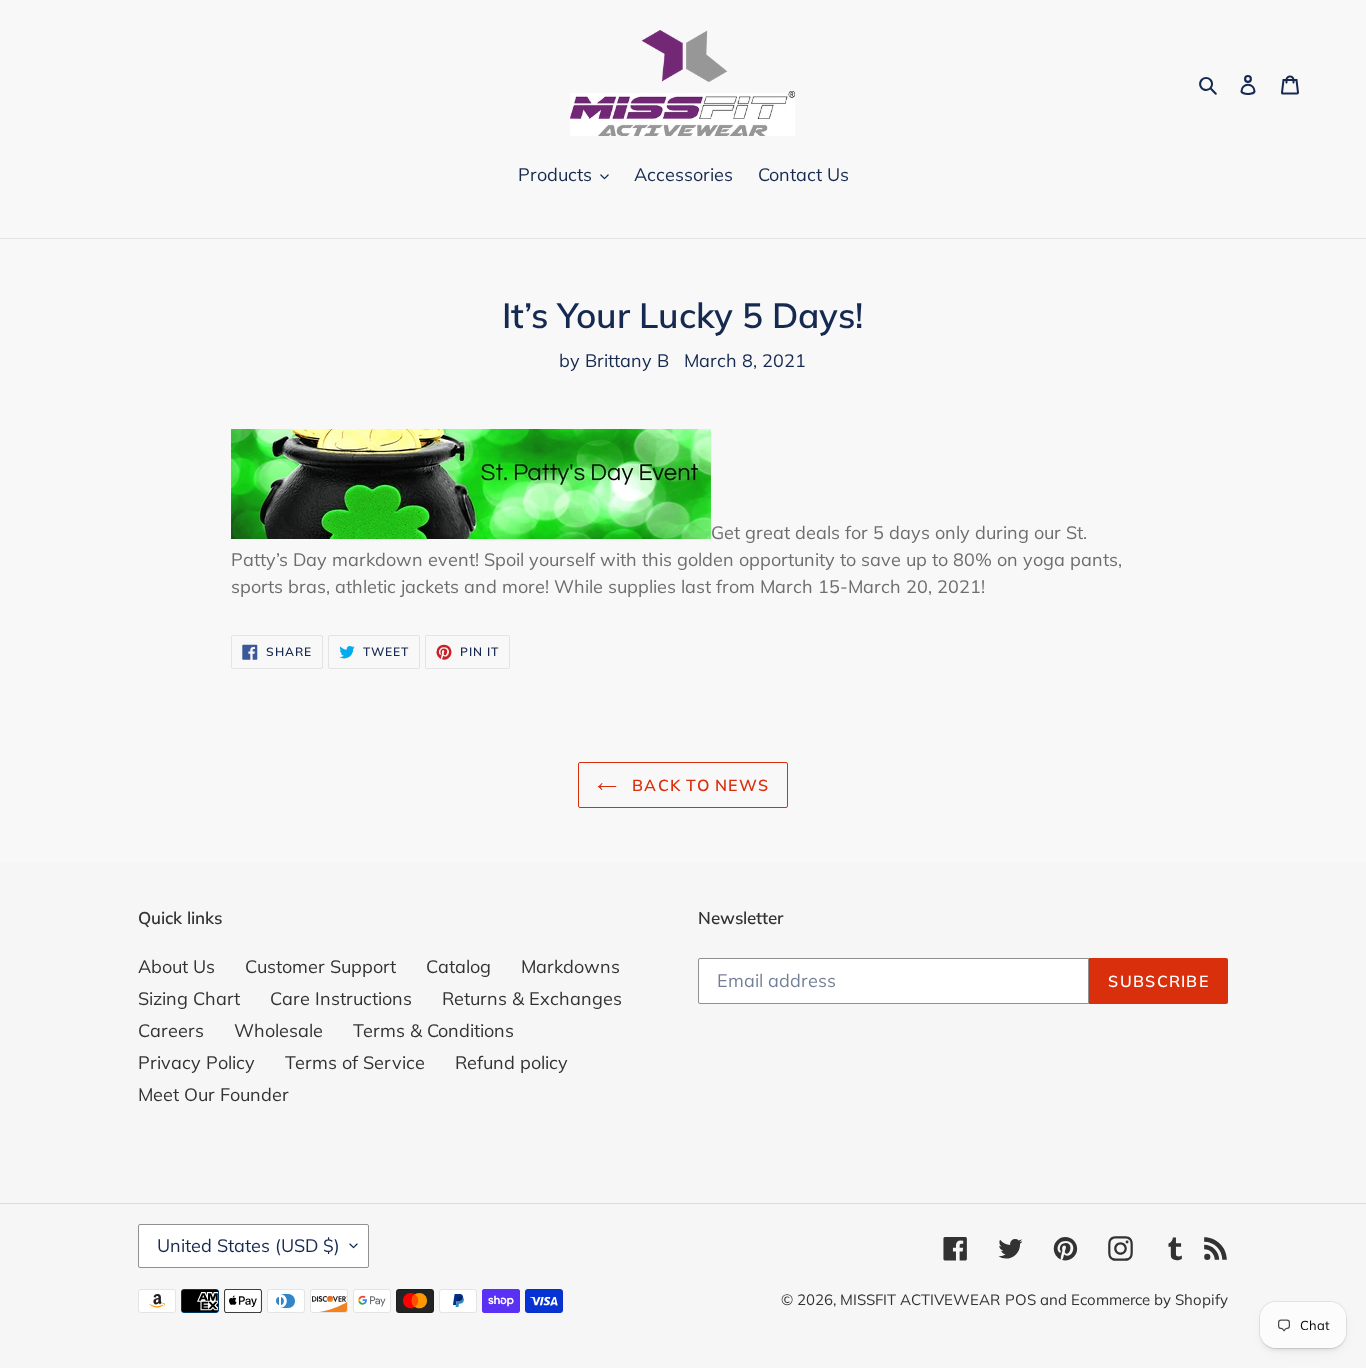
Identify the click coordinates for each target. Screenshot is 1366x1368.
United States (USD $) (248, 1245)
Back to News (698, 785)
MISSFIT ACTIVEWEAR (920, 1299)
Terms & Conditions (433, 1030)
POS (1020, 1299)
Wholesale (278, 1030)
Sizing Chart (189, 998)
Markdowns (570, 966)
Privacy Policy (196, 1062)
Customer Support (320, 966)
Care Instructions (341, 998)
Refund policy (511, 1062)
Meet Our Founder (213, 1094)
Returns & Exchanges (532, 998)
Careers (171, 1030)
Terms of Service (355, 1062)
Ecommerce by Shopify (1149, 1299)
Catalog (458, 966)
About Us (176, 966)
